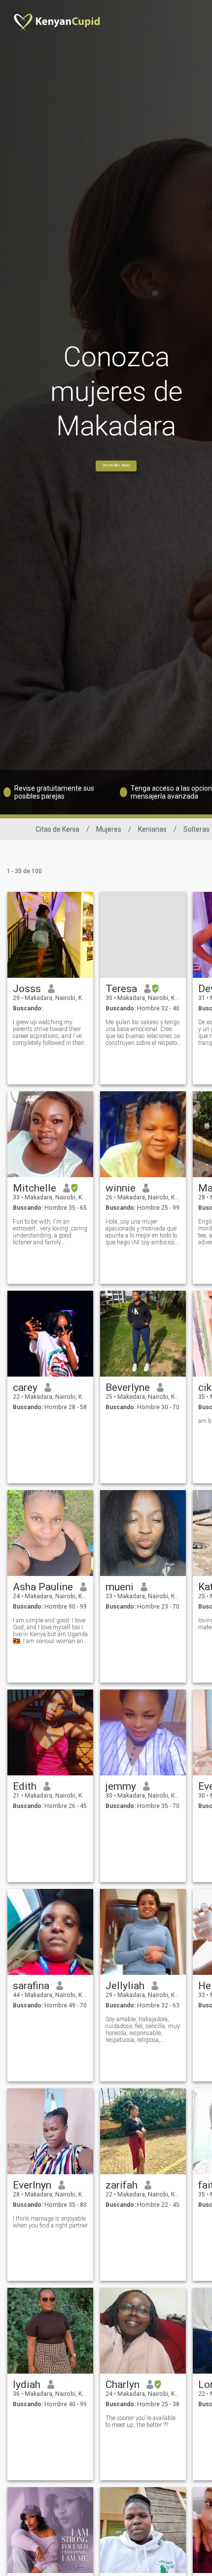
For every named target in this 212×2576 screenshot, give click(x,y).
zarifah (122, 2185)
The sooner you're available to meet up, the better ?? (141, 2422)
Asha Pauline (43, 1587)
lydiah (27, 2384)
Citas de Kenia (57, 829)
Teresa (121, 989)
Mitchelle (35, 1188)
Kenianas (152, 829)
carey (25, 1387)
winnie (121, 1188)
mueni (120, 1587)
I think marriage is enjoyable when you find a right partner (50, 2222)
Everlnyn (32, 2185)
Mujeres (109, 829)
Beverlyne (128, 1387)
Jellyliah (125, 1986)
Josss (27, 989)
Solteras (196, 829)
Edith (25, 1786)
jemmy (121, 1786)
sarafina (31, 1986)
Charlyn (123, 2384)
